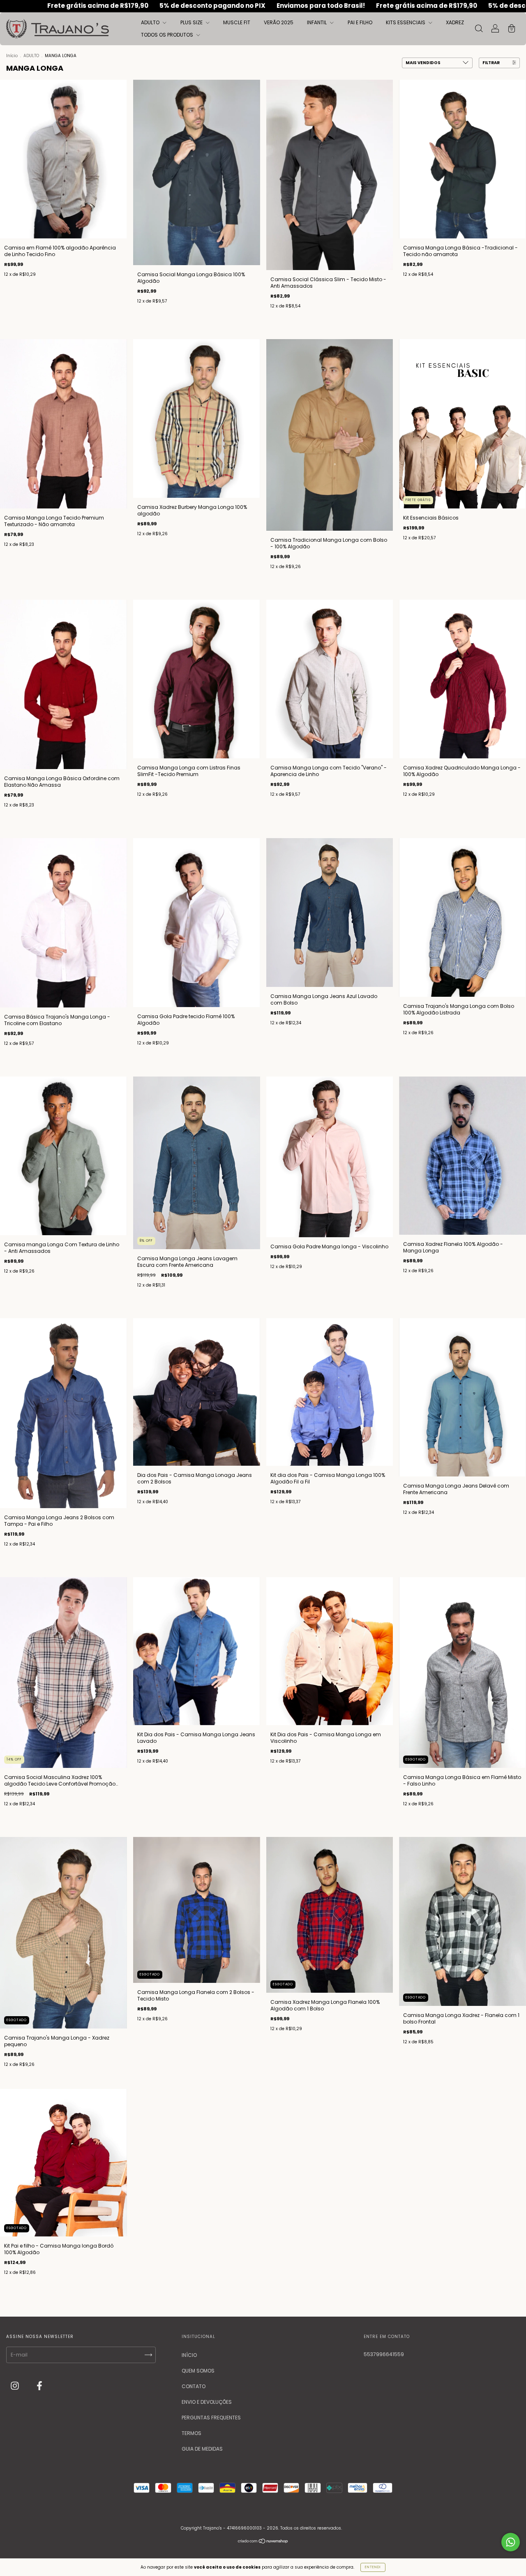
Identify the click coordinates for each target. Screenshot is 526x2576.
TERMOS (191, 2433)
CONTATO (194, 2386)
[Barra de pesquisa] (479, 29)
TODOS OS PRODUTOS (168, 35)
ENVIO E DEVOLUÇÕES (207, 2402)
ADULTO (151, 22)
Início (12, 56)
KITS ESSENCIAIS (406, 22)
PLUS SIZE (192, 22)
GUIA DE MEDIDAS (202, 2449)
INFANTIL (317, 22)
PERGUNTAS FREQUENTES (211, 2418)
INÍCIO (189, 2355)
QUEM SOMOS (198, 2371)
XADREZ (455, 22)
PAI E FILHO (360, 22)
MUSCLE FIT (237, 22)
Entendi (373, 2567)
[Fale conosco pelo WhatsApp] (511, 2542)
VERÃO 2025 (279, 22)
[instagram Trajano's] (15, 2386)
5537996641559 (384, 2354)
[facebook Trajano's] (39, 2386)
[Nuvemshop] (263, 2542)
